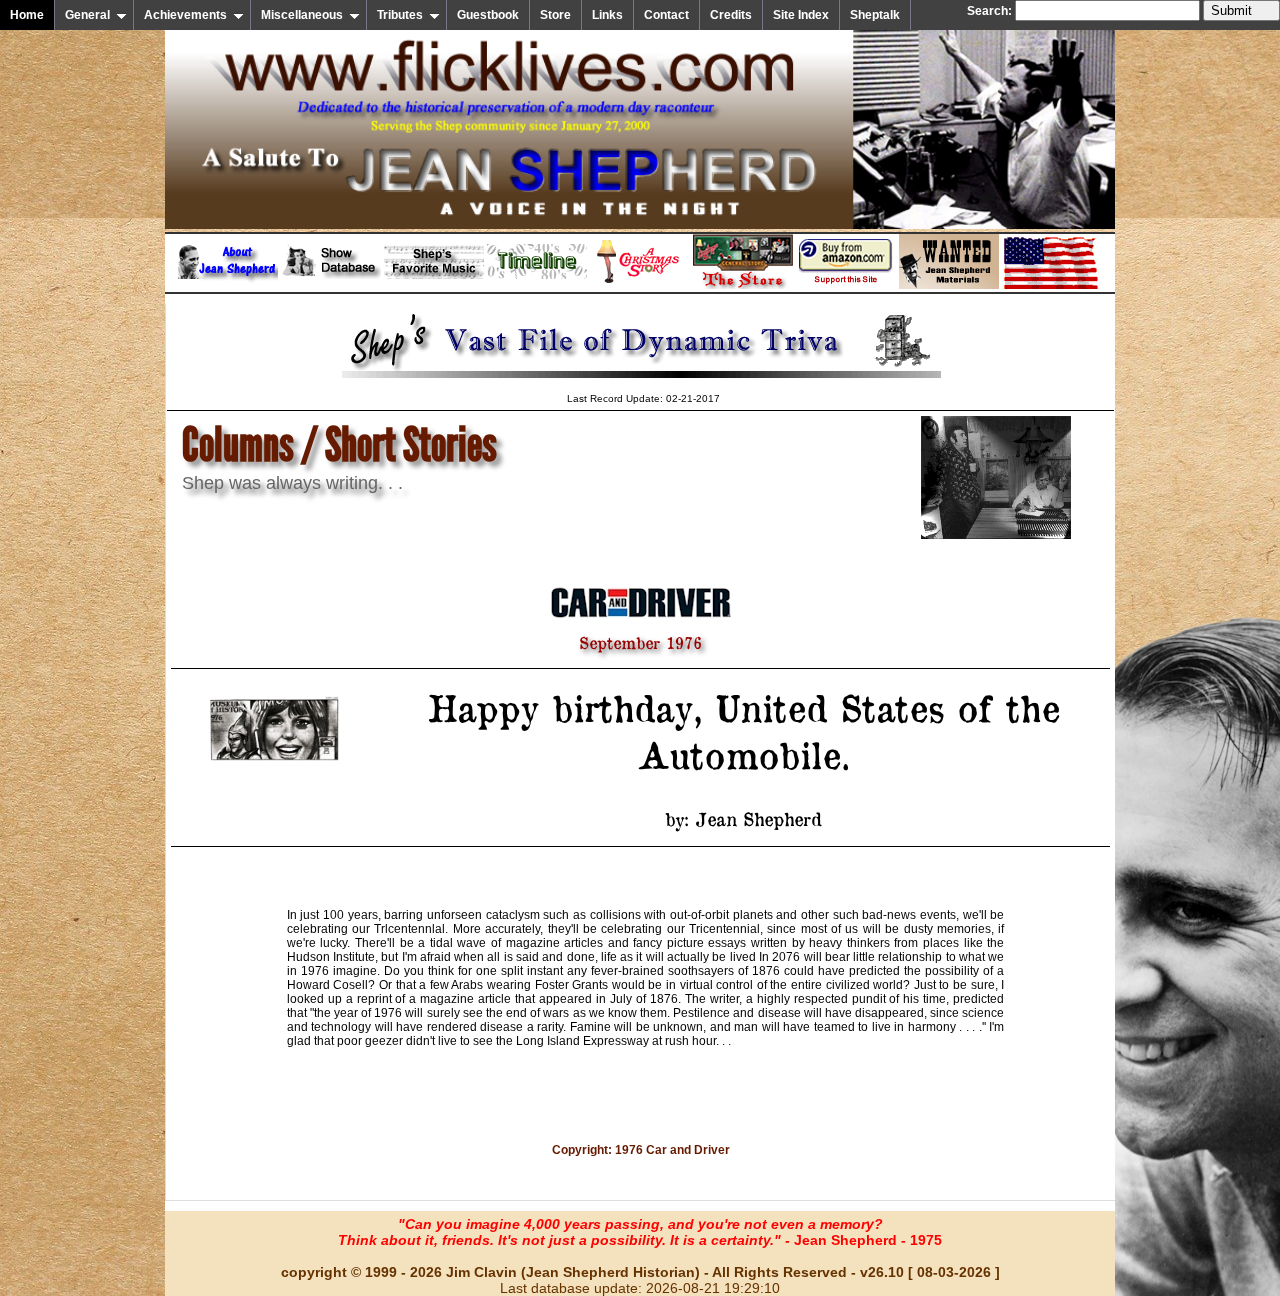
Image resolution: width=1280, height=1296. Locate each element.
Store (555, 15)
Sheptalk (875, 15)
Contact (666, 15)
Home (27, 15)
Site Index (801, 15)
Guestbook (488, 15)
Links (607, 15)
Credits (731, 15)
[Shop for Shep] (743, 285)
